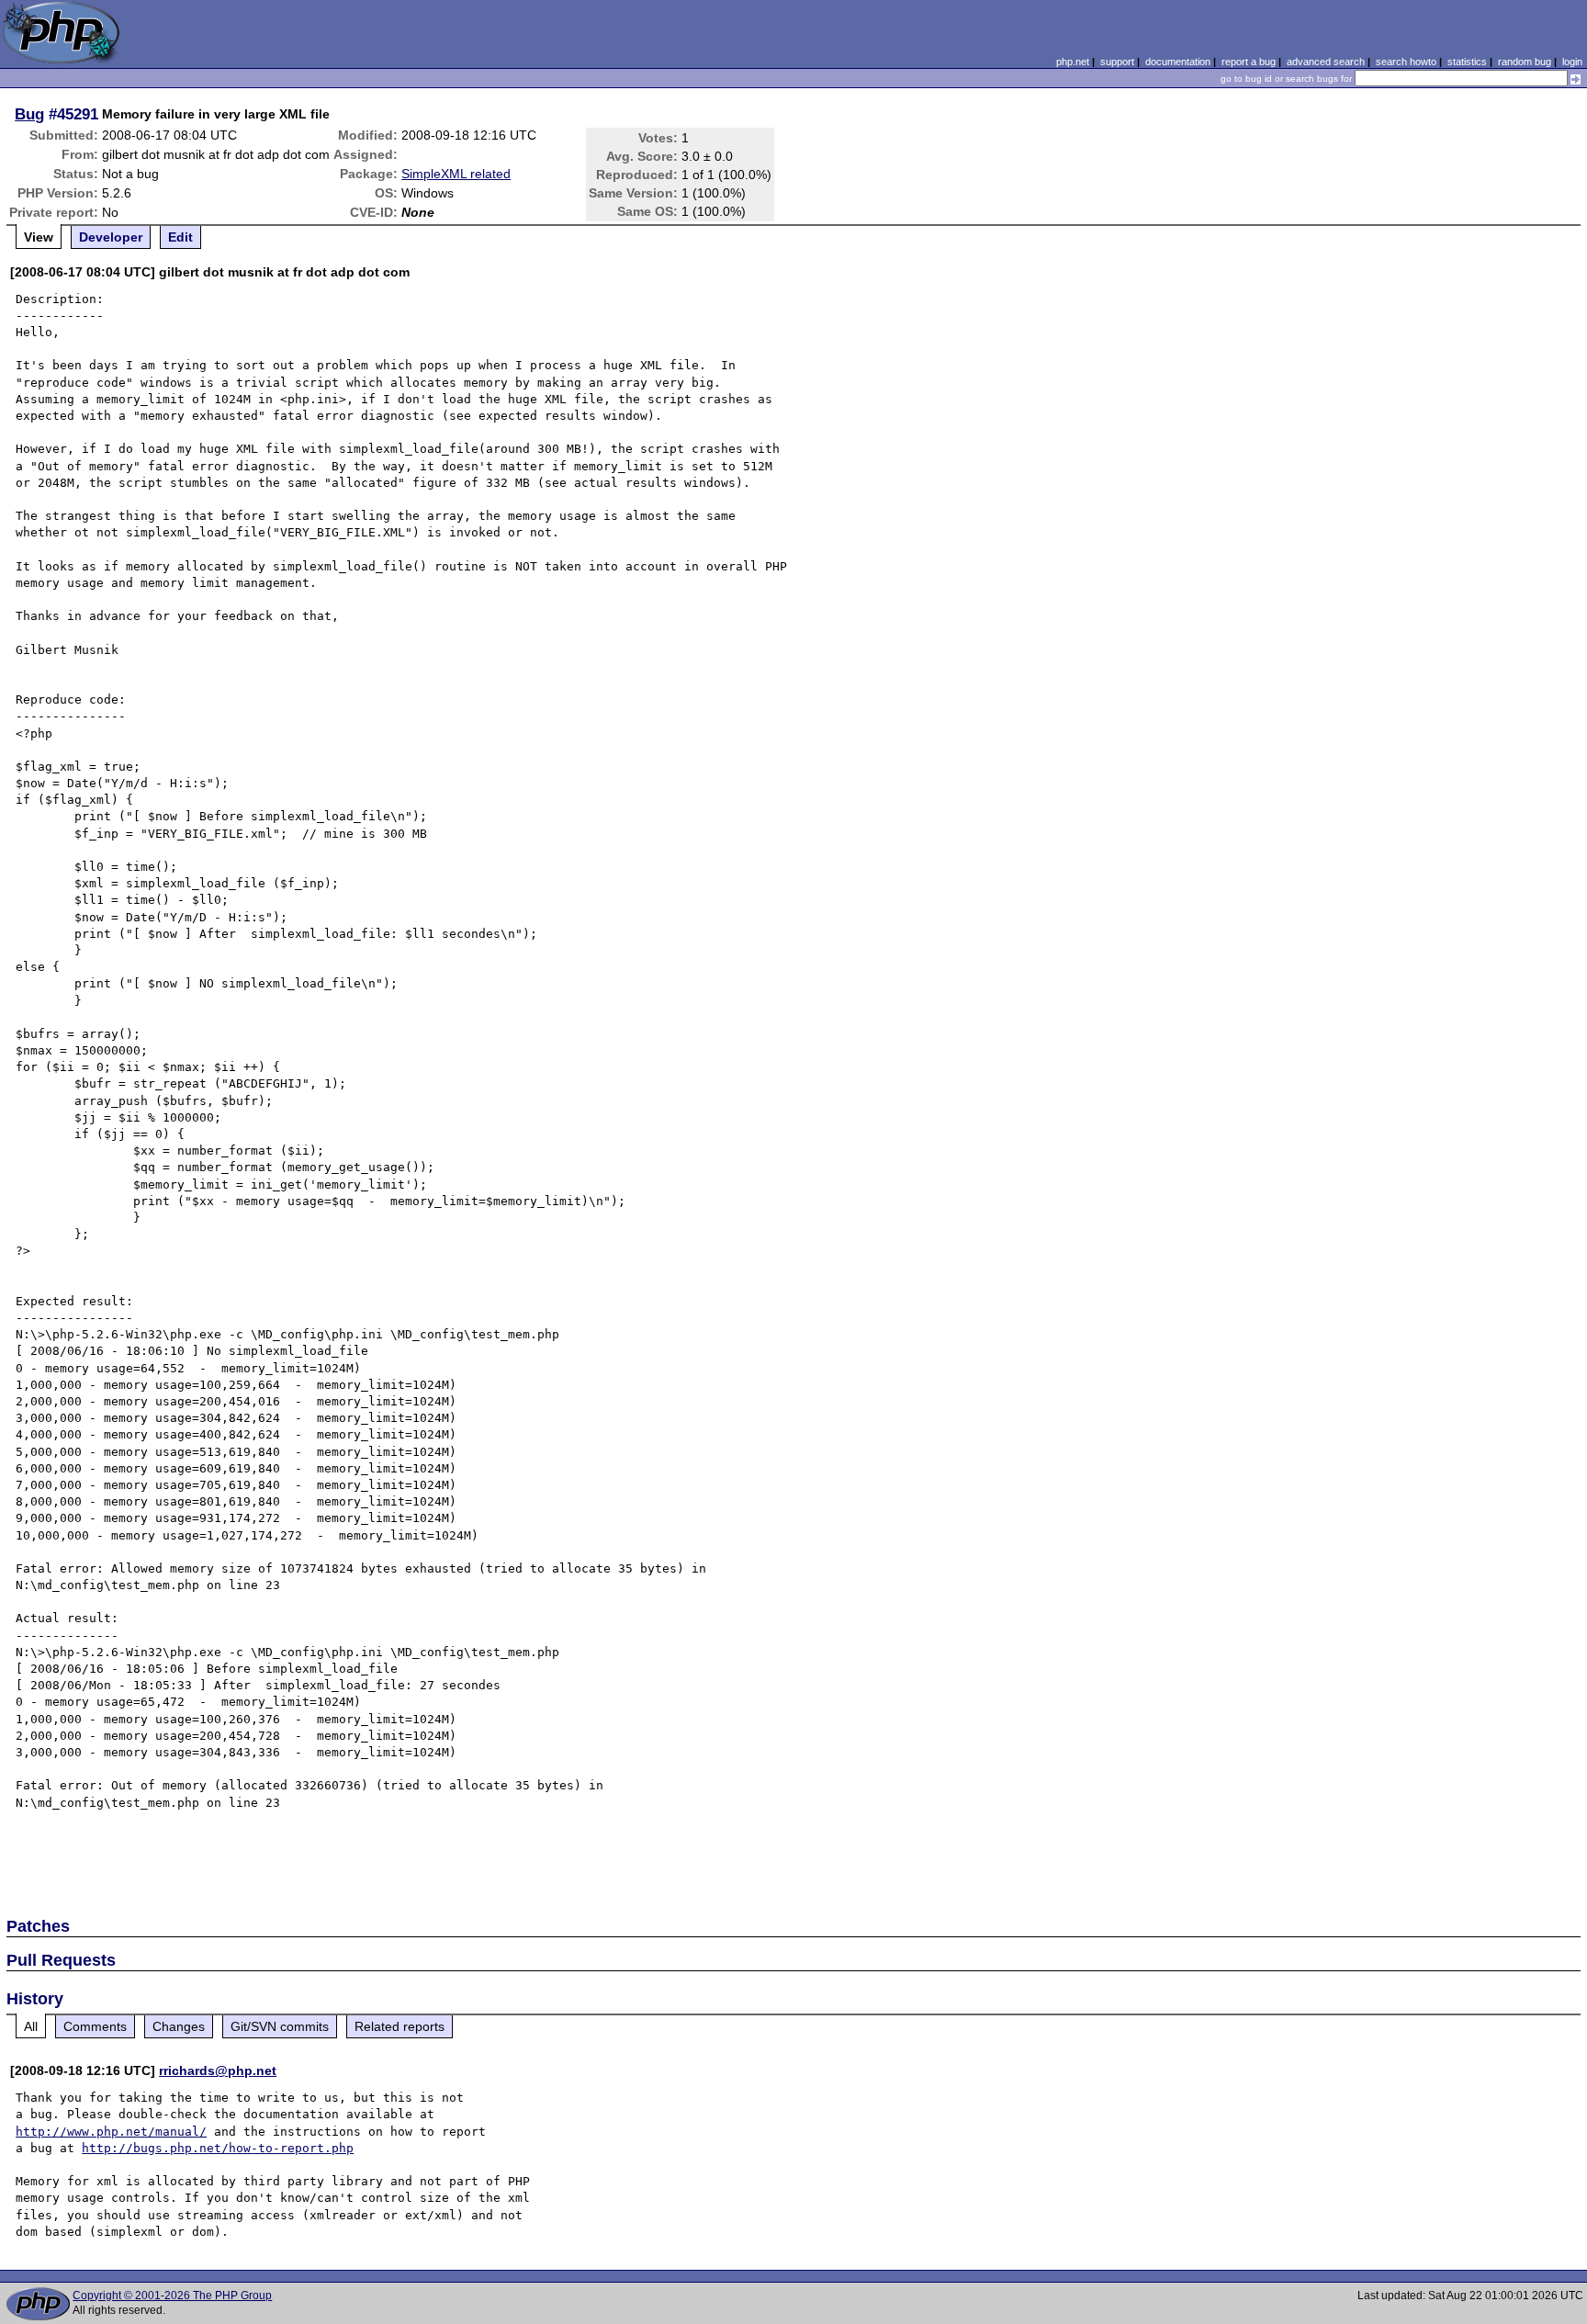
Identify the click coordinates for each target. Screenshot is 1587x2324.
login (1572, 62)
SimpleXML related (456, 174)
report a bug (1249, 62)
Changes (179, 2026)
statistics (1467, 62)
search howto (1406, 62)
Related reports (400, 2026)
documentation (1178, 62)
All (31, 2026)
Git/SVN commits (280, 2026)
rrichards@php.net (218, 2070)
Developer (111, 237)
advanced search (1326, 62)
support (1117, 62)
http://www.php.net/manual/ (111, 2132)
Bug (29, 114)
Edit (180, 237)
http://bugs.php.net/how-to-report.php (218, 2148)
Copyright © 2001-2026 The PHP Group (172, 2296)
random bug (1525, 62)
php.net (1073, 62)
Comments (95, 2026)
